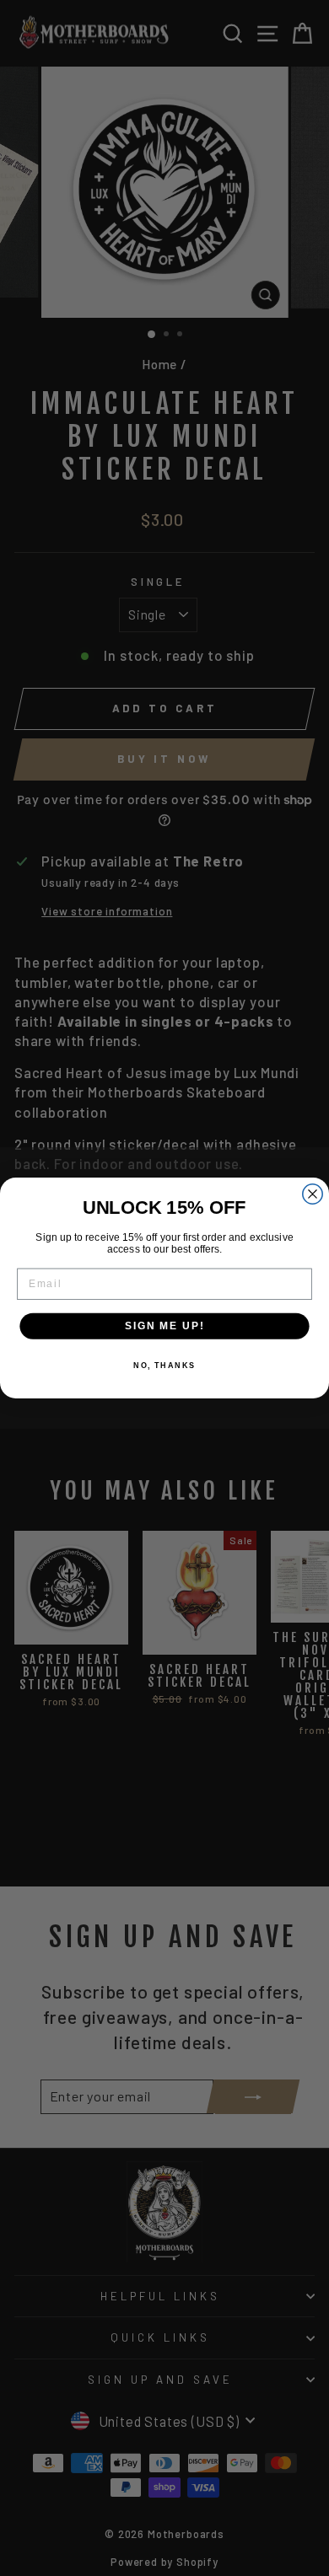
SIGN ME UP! (164, 1326)
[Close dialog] (313, 1194)
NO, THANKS (164, 1366)
